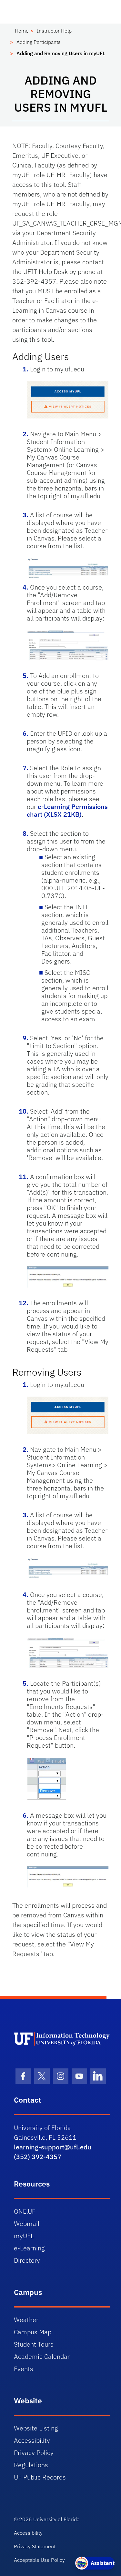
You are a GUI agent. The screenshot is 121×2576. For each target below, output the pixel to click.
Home (22, 31)
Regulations (31, 2465)
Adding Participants (39, 42)
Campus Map (33, 2332)
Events (24, 2369)
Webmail (27, 2223)
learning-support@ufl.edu (53, 2147)
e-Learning (29, 2248)
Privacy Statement (35, 2546)
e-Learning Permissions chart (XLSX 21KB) (67, 810)
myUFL (24, 2236)
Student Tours (34, 2344)
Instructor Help (54, 31)
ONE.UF (25, 2211)
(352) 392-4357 (38, 2157)
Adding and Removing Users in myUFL (61, 53)
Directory (27, 2260)
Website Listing (36, 2428)
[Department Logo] (62, 2039)
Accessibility (32, 2440)
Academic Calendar (42, 2356)
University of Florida (56, 2519)
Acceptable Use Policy (39, 2560)
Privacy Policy (34, 2453)
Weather (26, 2320)
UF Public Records (40, 2477)
